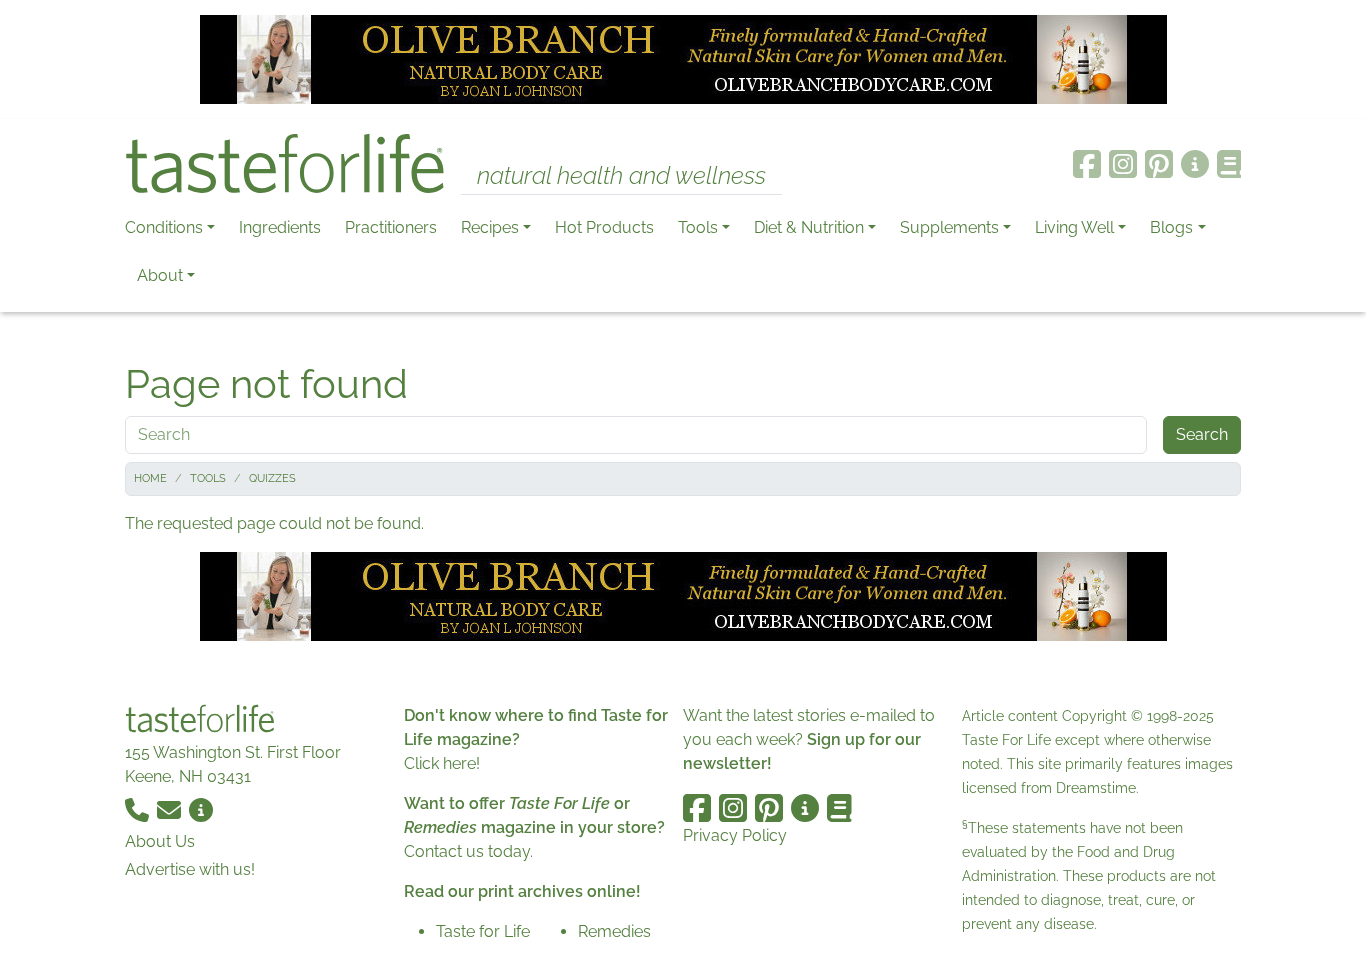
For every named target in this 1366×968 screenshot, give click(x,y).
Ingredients (280, 227)
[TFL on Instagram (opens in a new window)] (1123, 164)
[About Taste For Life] (1195, 164)
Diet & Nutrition (809, 227)
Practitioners (391, 227)
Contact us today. (468, 851)
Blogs (1171, 227)
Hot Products (604, 227)
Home (150, 478)
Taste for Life (483, 931)
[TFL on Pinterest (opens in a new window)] (1159, 164)
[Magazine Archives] (1229, 164)
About (160, 275)
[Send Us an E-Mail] (171, 808)
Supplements (949, 227)
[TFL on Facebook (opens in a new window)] (1087, 164)
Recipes (490, 227)
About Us (160, 841)
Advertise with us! (190, 869)
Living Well (1074, 227)
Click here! (442, 763)
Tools (698, 227)
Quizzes (272, 478)
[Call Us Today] (139, 808)
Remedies (614, 931)
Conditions (164, 227)
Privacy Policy (735, 835)
